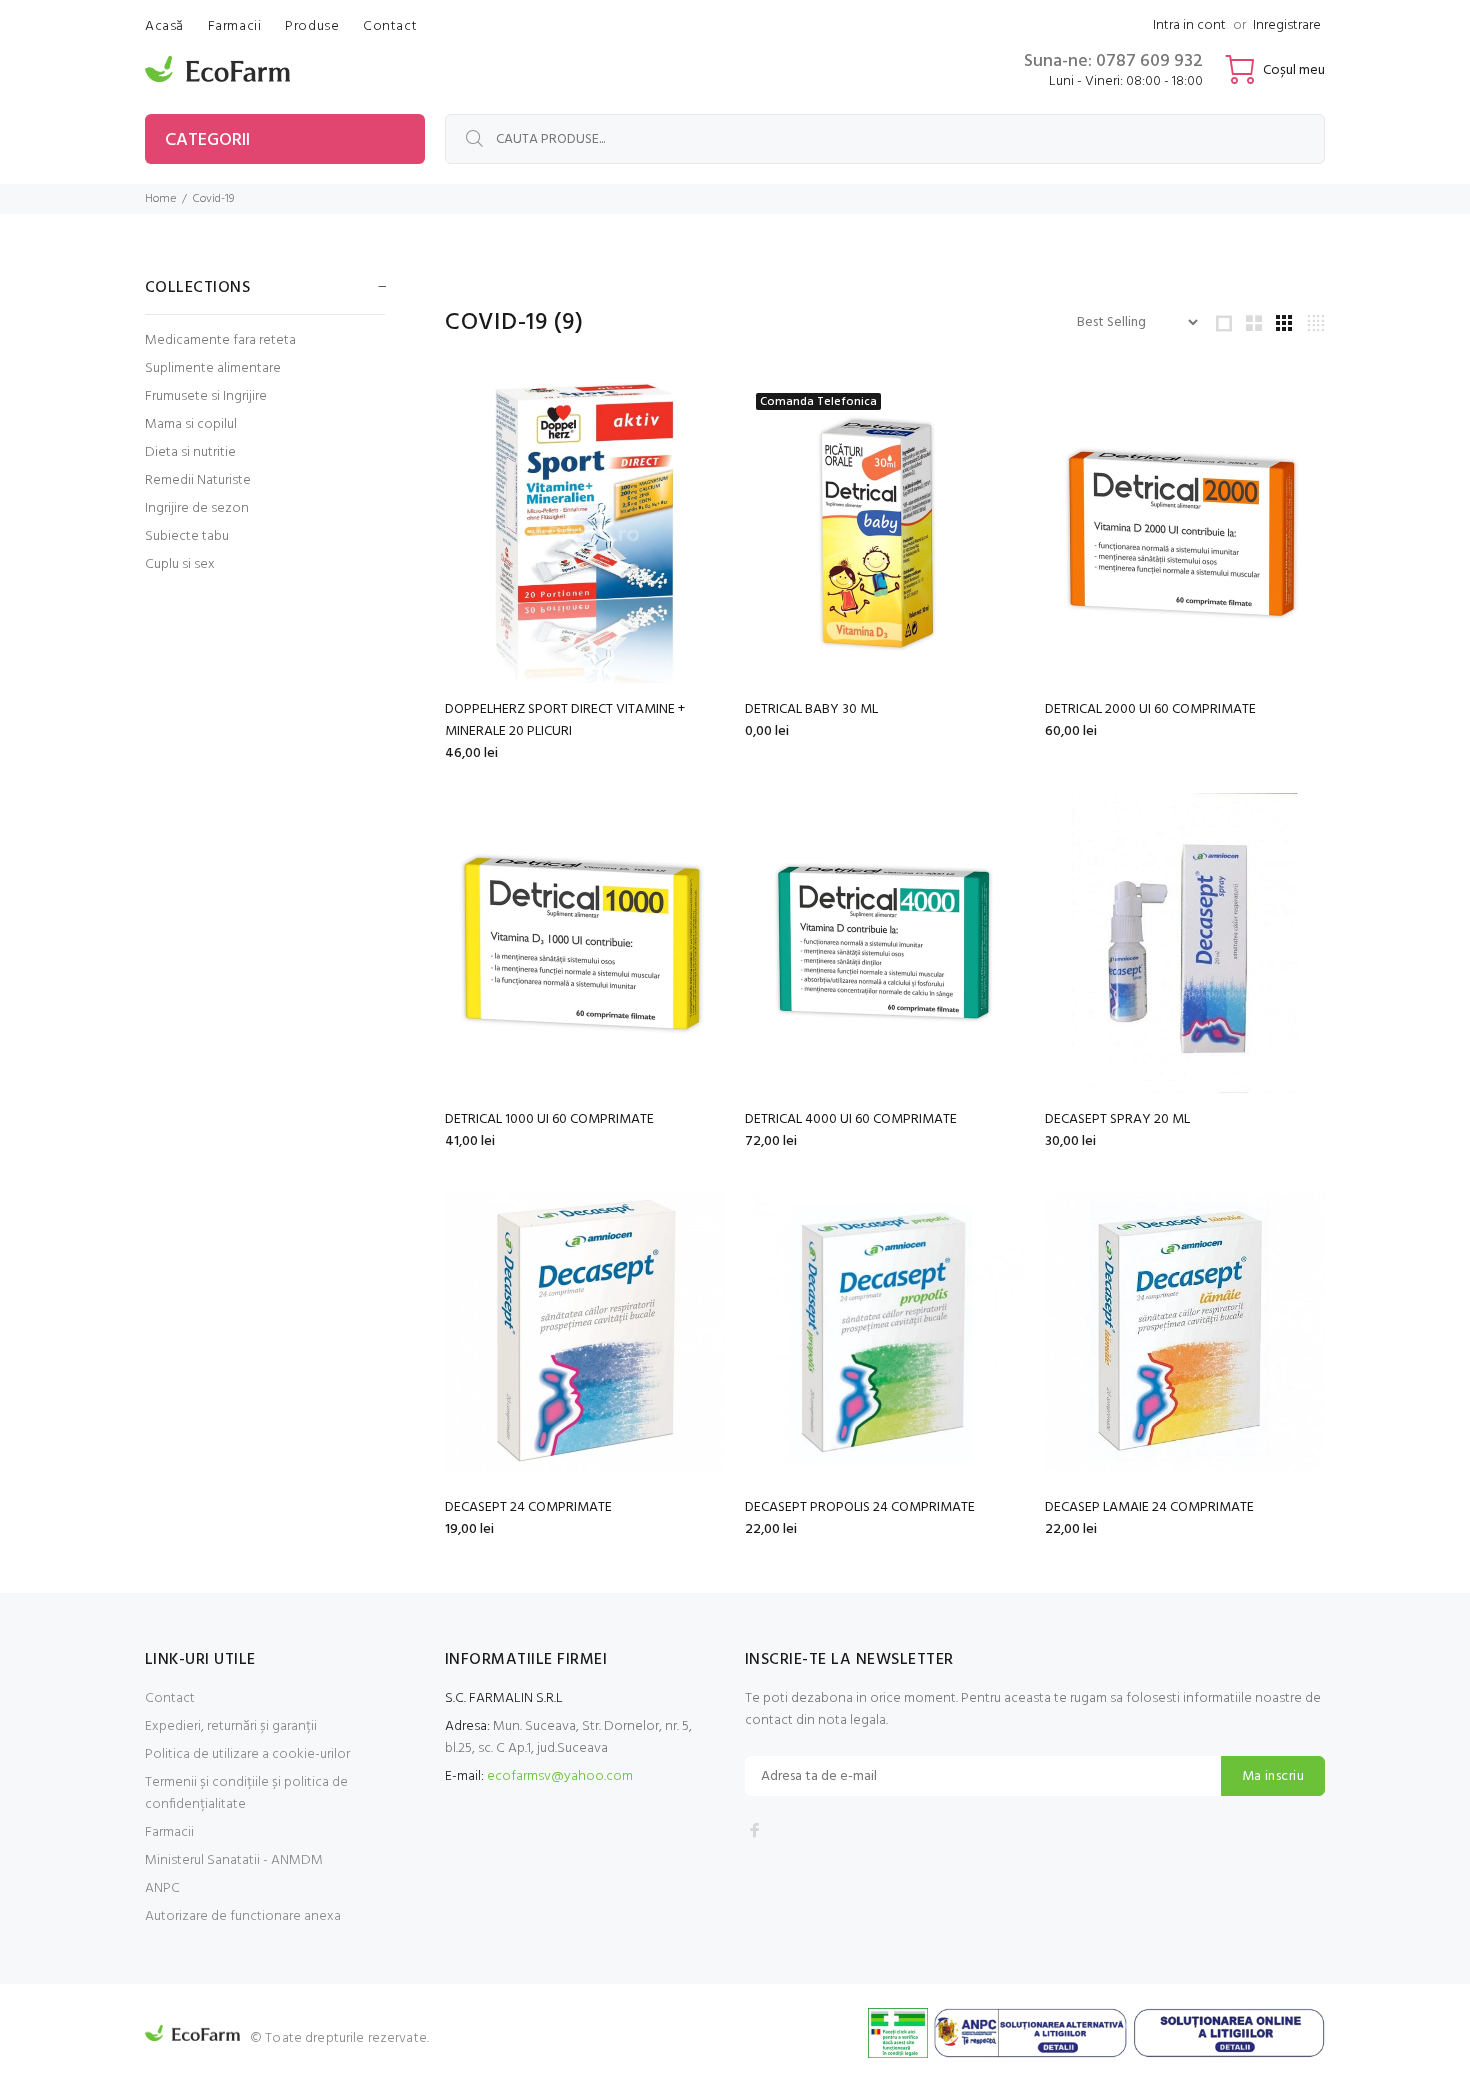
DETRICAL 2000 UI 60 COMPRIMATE (1150, 709)
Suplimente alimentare (213, 368)
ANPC (162, 1888)
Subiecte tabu (187, 536)
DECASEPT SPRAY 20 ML (1117, 1119)
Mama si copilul (191, 424)
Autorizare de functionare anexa (243, 1916)
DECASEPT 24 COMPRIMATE (528, 1507)
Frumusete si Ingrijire (206, 396)
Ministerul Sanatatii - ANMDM (234, 1860)
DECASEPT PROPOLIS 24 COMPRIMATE (860, 1507)
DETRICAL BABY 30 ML (811, 709)
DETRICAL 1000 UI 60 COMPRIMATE (549, 1119)
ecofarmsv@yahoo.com (560, 1776)
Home (160, 199)
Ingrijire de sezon (197, 508)
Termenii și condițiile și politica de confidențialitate (246, 1793)
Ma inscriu (1273, 1776)
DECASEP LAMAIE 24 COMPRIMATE (1149, 1507)
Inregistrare (1287, 25)
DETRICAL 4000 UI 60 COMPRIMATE (851, 1119)
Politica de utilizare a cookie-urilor (247, 1754)
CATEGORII (207, 140)
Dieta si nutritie (190, 452)
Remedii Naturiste (198, 480)
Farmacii (169, 1832)
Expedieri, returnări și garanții (231, 1726)
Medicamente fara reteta (220, 340)
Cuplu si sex (180, 563)
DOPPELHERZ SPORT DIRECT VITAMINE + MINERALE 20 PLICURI (565, 720)
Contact (170, 1698)
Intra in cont (1189, 25)
